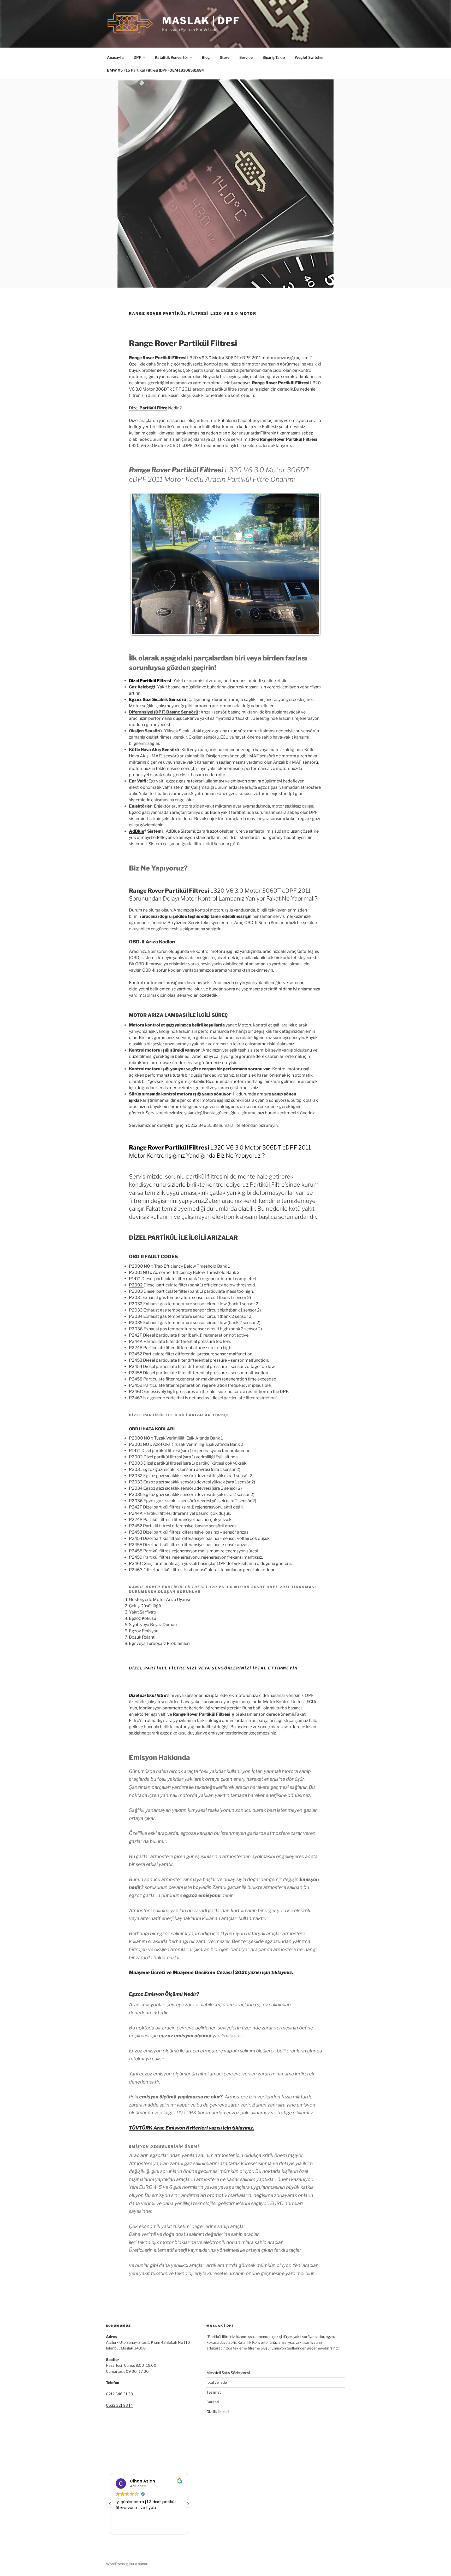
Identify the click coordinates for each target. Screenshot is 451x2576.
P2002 (136, 1285)
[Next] (311, 564)
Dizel (148, 408)
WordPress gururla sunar (127, 2564)
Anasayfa (115, 57)
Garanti (213, 2402)
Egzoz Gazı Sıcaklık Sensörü (158, 700)
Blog (206, 57)
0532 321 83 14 (119, 2405)
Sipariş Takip (274, 57)
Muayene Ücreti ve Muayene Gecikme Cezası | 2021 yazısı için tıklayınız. (211, 1972)
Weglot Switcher (309, 57)
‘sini (170, 1695)
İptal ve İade (217, 2382)
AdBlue (137, 831)
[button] (188, 2504)
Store (225, 57)
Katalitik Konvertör (171, 57)
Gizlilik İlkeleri (218, 2412)
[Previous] (140, 564)
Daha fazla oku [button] (129, 2526)
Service (246, 57)
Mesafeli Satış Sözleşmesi (228, 2373)
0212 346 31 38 (119, 2394)
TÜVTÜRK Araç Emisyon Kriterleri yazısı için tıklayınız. (192, 2128)
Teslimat (214, 2392)
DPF (137, 57)
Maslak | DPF (201, 21)
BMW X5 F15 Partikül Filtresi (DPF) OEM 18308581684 (155, 70)
